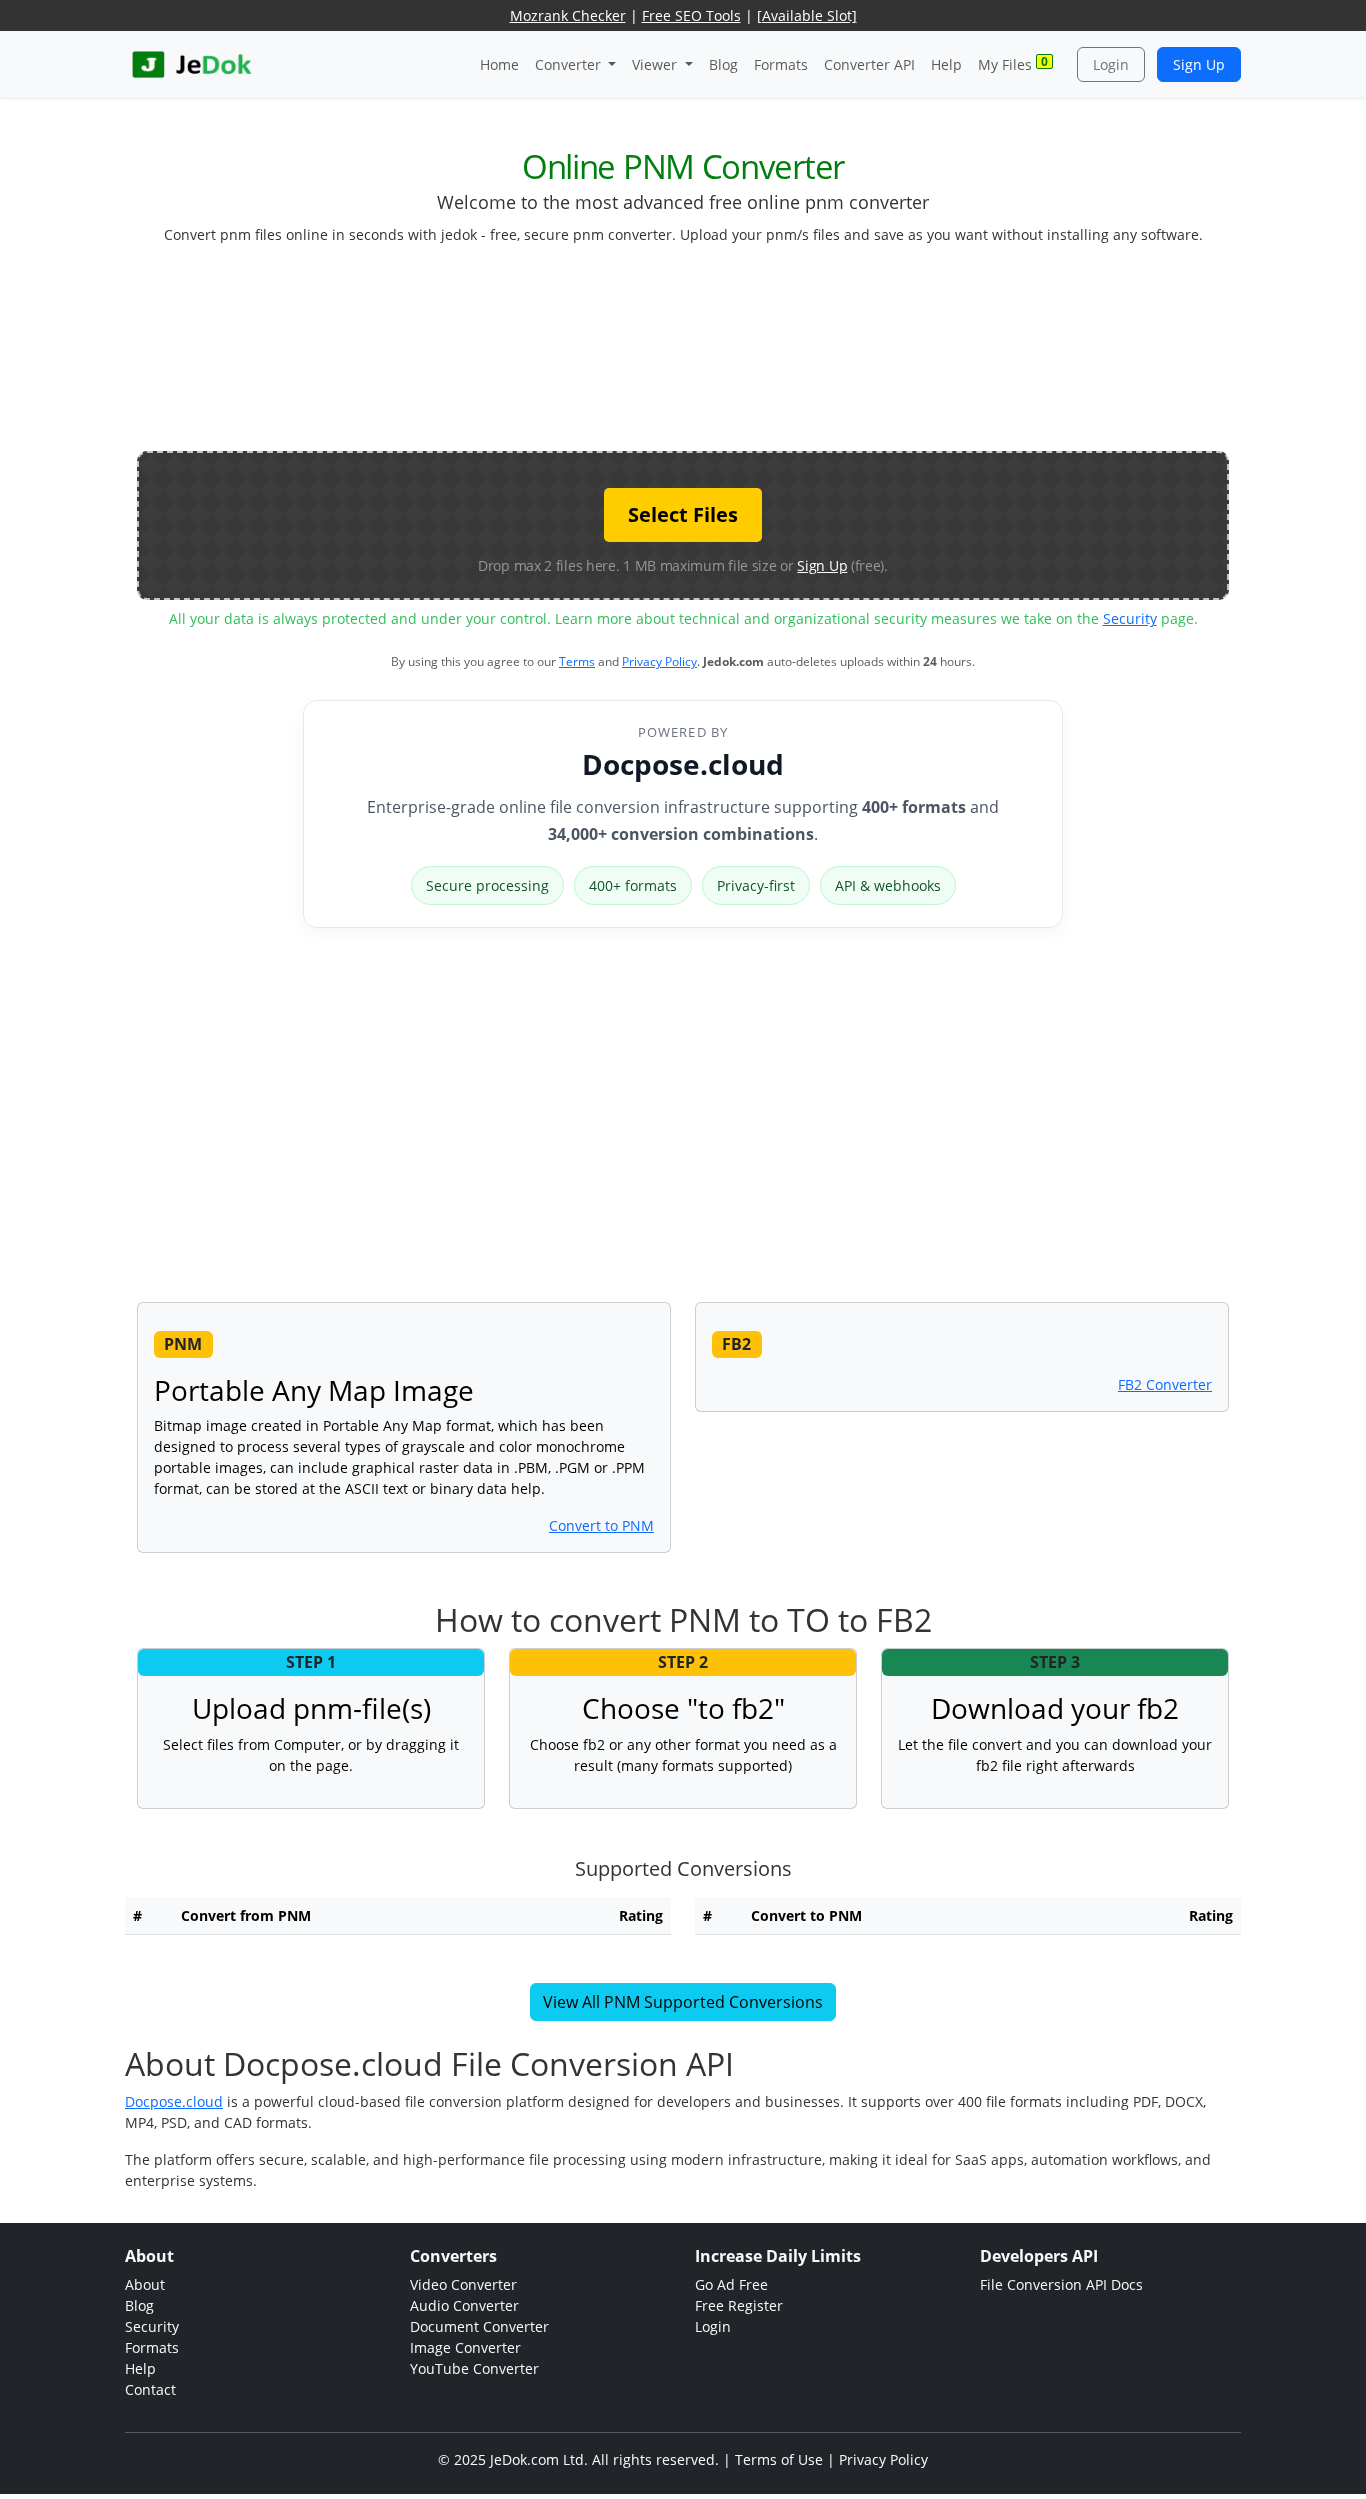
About (145, 2284)
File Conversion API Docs (1061, 2284)
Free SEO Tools (691, 15)
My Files (1013, 63)
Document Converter (479, 2326)
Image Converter (465, 2347)
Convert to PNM (601, 1525)
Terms (577, 661)
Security (1130, 618)
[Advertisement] (683, 356)
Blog (723, 64)
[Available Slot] (807, 15)
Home (499, 64)
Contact (150, 2389)
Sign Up (1199, 64)
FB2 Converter (1165, 1384)
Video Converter (463, 2284)
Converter (570, 64)
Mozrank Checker (568, 15)
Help (946, 64)
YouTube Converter (474, 2368)
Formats (781, 64)
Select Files (683, 514)
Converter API (869, 64)
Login (1111, 64)
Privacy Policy (659, 661)
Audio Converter (464, 2305)
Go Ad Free (731, 2284)
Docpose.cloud (683, 764)
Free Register (739, 2305)
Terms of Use (779, 2459)
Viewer (656, 64)
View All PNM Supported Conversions (683, 2002)
